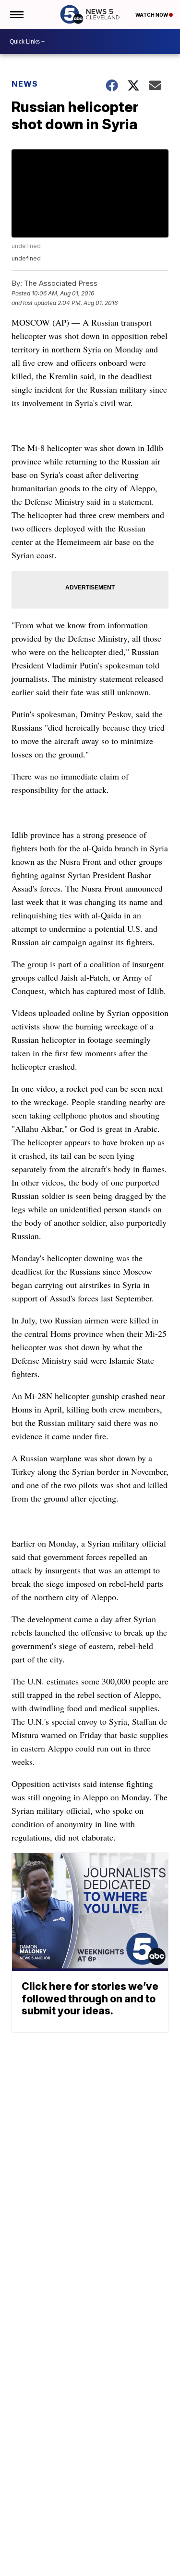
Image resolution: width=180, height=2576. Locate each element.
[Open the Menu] (16, 14)
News (25, 84)
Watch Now (152, 15)
